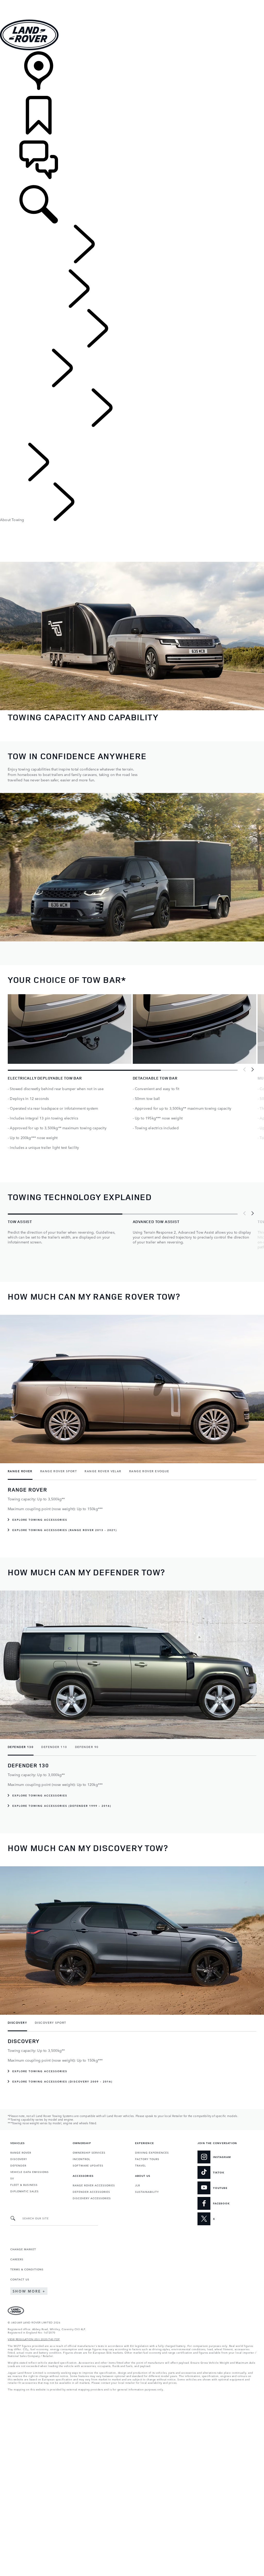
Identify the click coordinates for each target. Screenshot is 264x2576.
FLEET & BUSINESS (24, 2185)
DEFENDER (18, 2165)
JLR (138, 2185)
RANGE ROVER (21, 2152)
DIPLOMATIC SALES (24, 2191)
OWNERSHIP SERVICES (89, 2152)
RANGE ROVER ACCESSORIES (94, 2185)
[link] (132, 74)
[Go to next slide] (252, 1069)
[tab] (22, 1471)
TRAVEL (141, 2165)
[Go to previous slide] (245, 1069)
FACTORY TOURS (147, 2159)
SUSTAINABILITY (147, 2192)
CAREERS (17, 2259)
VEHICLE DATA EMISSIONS (30, 2172)
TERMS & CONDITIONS (27, 2269)
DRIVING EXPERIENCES (152, 2152)
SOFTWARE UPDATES (88, 2165)
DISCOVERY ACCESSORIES (92, 2198)
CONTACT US (20, 2279)
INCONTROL (81, 2159)
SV (12, 2178)
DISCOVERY (19, 2159)
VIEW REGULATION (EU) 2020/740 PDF (34, 2339)
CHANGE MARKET (23, 2249)
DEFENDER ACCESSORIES (91, 2192)
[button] (132, 2)
